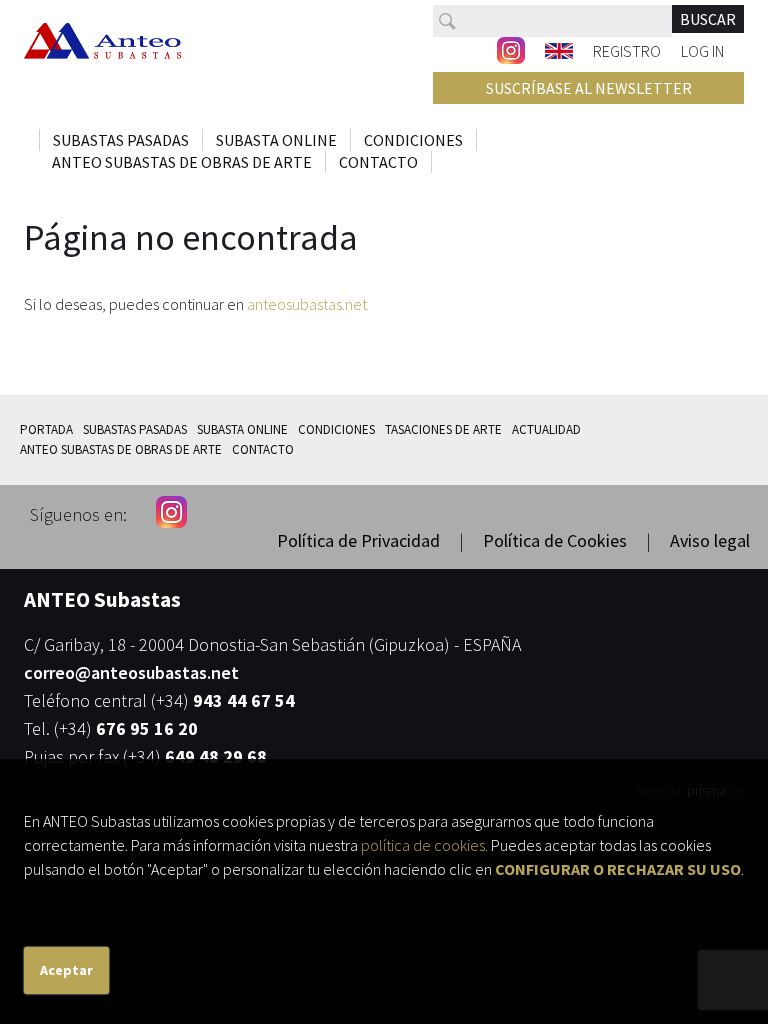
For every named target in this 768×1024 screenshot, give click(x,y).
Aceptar (66, 970)
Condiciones (413, 140)
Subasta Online (276, 140)
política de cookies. (424, 845)
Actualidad (546, 429)
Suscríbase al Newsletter (589, 88)
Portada (46, 429)
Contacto (378, 162)
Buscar (708, 19)
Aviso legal (710, 540)
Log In (702, 50)
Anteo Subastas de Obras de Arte (182, 162)
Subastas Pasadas (121, 140)
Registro (627, 50)
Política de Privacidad (358, 540)
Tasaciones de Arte (443, 429)
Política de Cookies (555, 540)
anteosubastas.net (307, 304)
